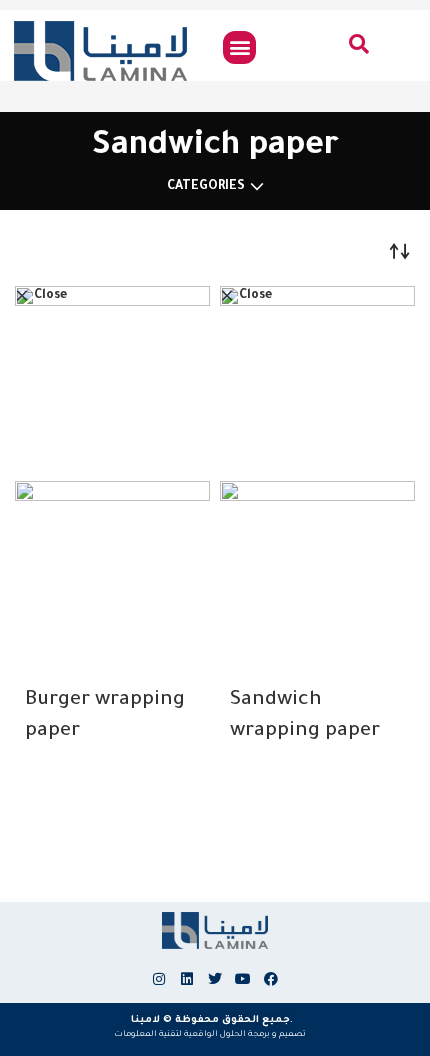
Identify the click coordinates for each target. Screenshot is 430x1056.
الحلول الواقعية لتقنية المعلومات (180, 1034)
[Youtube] (243, 979)
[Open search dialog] (360, 49)
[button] (239, 47)
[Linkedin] (187, 979)
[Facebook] (271, 979)
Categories (206, 187)
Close (50, 296)
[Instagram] (159, 979)
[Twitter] (215, 979)
